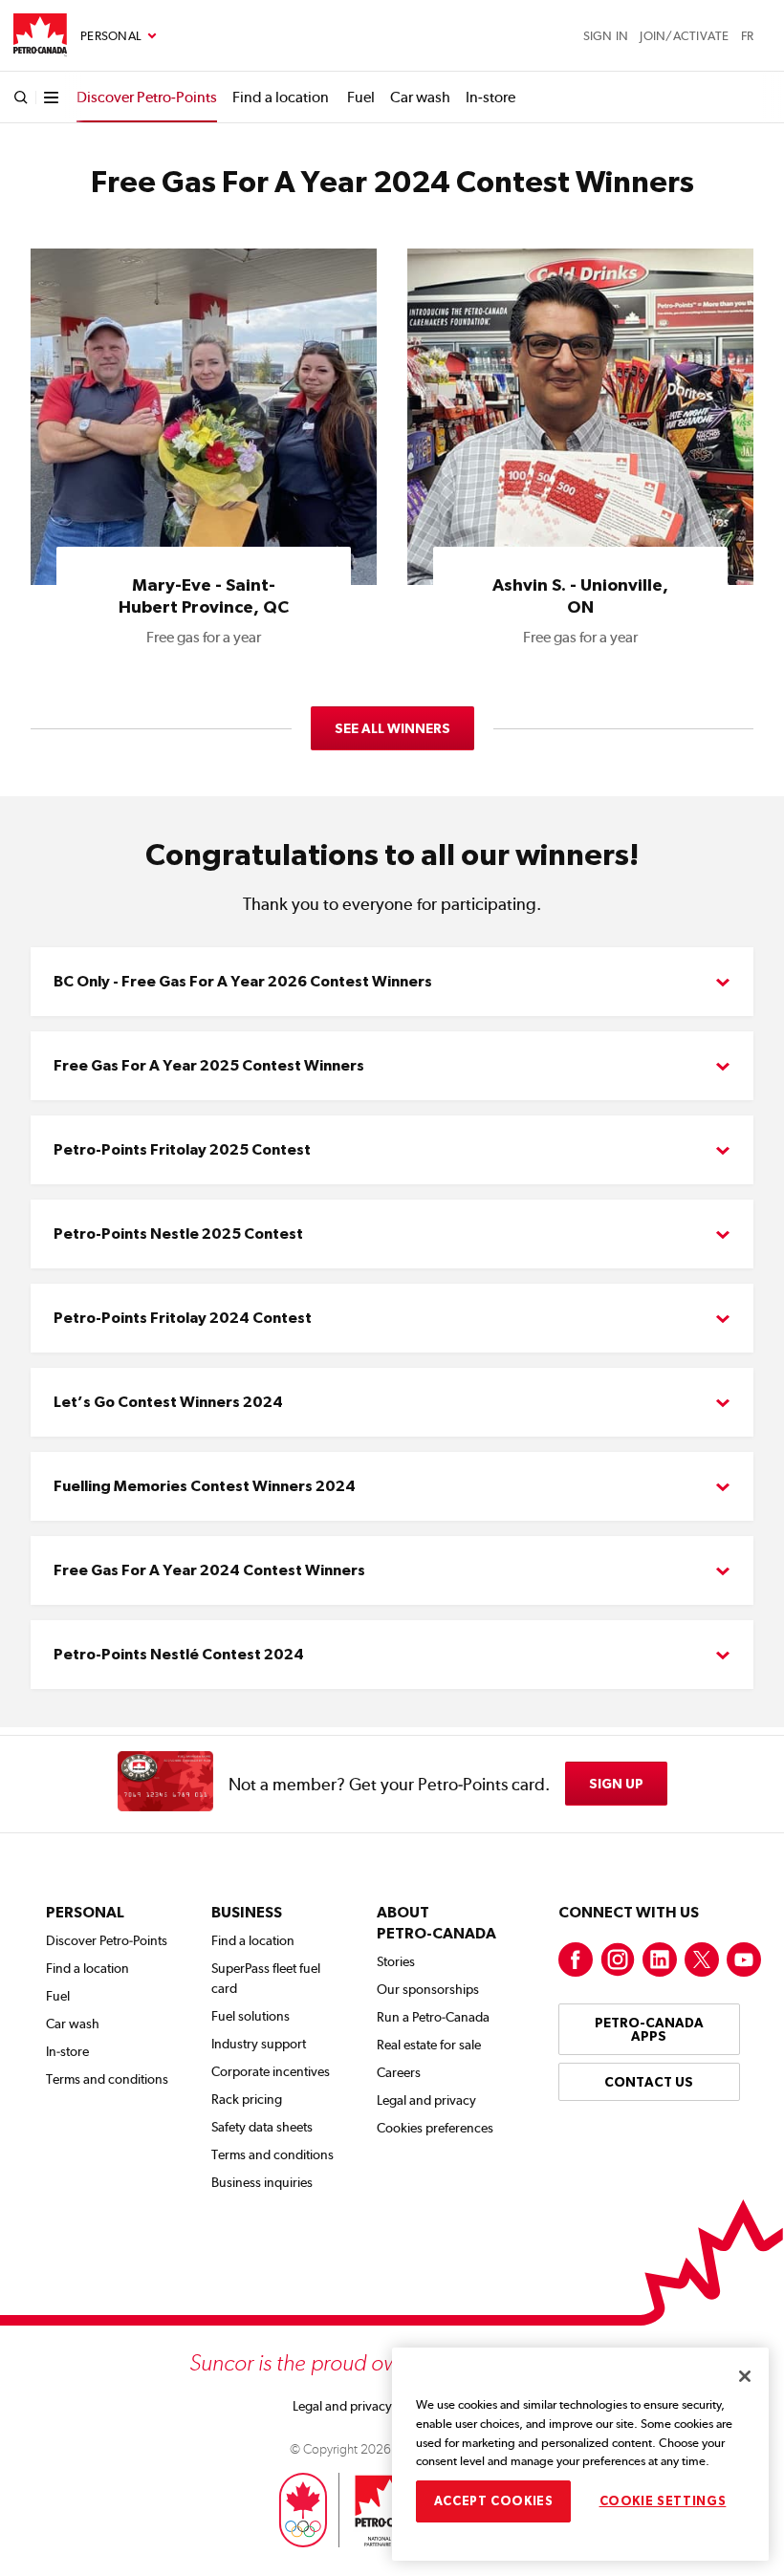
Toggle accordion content (392, 982)
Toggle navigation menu (119, 36)
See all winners (392, 728)
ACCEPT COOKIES (494, 2501)
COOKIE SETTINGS (663, 2501)
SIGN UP (616, 1784)
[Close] (745, 2376)
